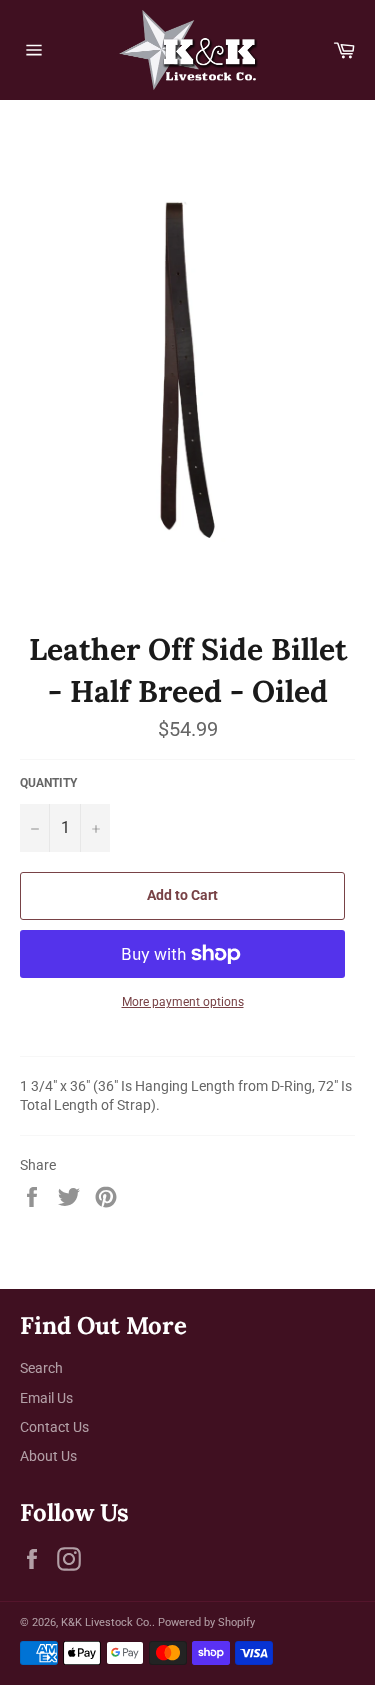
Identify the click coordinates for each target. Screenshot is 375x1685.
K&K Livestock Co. (106, 1622)
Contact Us (54, 1427)
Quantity (48, 783)
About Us (48, 1456)
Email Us (46, 1398)
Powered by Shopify (206, 1622)
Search (41, 1368)
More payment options (183, 1002)
